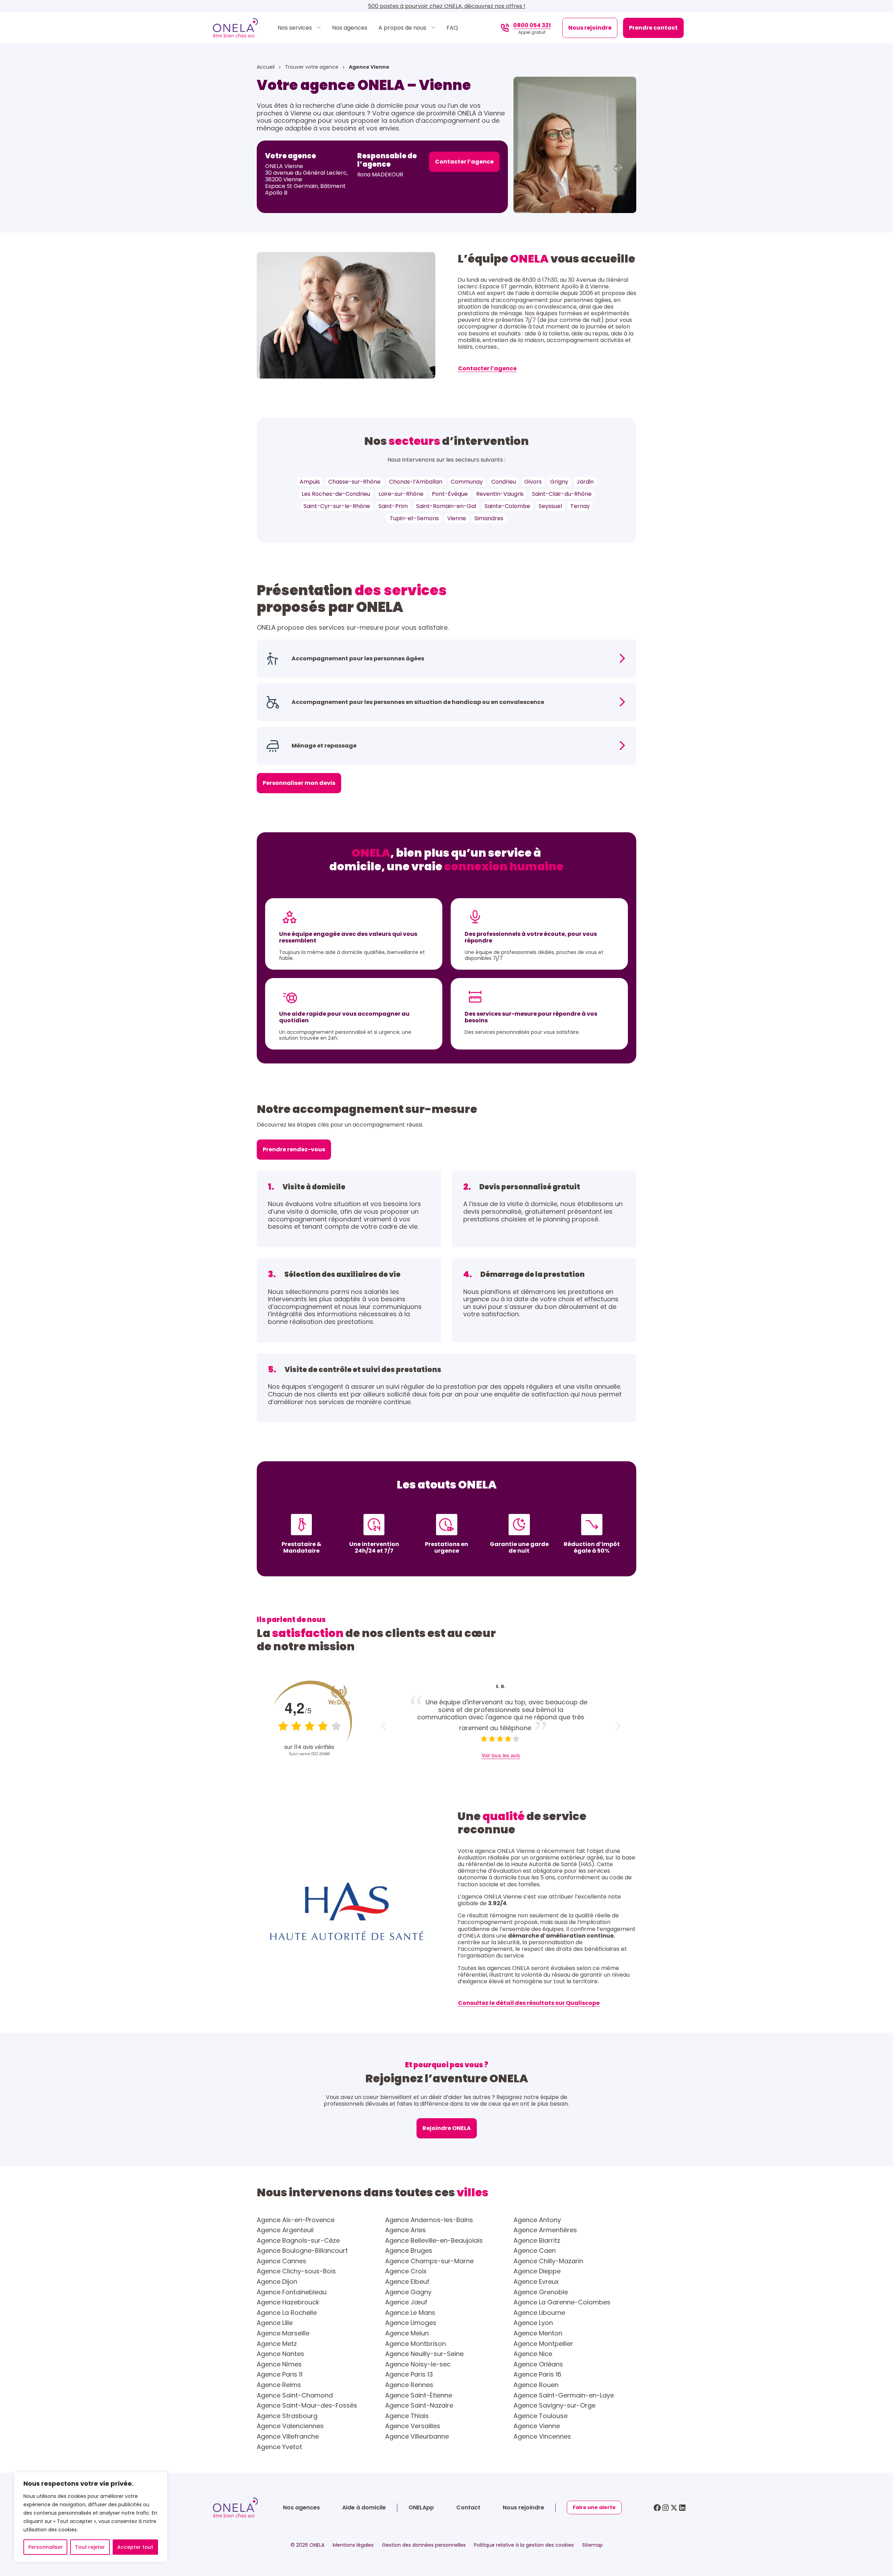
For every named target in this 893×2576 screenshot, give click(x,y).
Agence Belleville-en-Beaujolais (434, 2241)
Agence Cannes (282, 2261)
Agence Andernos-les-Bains (429, 2220)
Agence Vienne (537, 2426)
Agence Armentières (545, 2230)
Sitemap (592, 2545)
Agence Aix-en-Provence (296, 2220)
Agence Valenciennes (290, 2426)
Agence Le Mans (410, 2313)
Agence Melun (407, 2333)
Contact (468, 2507)
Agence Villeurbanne (417, 2437)
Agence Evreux (536, 2282)
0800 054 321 (532, 25)
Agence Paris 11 (280, 2374)
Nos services (295, 28)
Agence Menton (538, 2333)
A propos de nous (403, 28)
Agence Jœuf (406, 2302)
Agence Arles (406, 2230)
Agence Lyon (533, 2323)
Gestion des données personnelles (424, 2545)
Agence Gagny (408, 2292)
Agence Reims (279, 2385)
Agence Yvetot (279, 2447)
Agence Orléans (538, 2364)
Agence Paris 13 (409, 2374)
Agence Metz (277, 2344)
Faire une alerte (594, 2507)
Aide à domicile (364, 2507)
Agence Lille (275, 2323)
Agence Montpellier (543, 2344)
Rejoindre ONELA (447, 2128)
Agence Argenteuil (285, 2230)
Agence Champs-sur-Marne (429, 2261)
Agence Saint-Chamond (295, 2395)
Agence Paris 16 (537, 2374)
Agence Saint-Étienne (419, 2395)
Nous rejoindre (590, 28)
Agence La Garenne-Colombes (562, 2302)
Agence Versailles (413, 2426)
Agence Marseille (283, 2333)
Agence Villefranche (288, 2437)
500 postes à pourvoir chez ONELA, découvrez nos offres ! (447, 6)
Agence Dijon (277, 2282)
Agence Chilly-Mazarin (548, 2261)
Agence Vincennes (542, 2437)
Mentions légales (353, 2545)
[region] (91, 2517)
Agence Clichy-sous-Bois (296, 2271)
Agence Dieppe (537, 2271)
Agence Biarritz (537, 2241)
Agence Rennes (409, 2385)
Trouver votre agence (312, 67)
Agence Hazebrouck (288, 2302)
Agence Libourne (539, 2313)
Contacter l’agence (464, 162)
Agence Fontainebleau (292, 2292)
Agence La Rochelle (287, 2313)
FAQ (452, 28)
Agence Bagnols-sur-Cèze (298, 2241)
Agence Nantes (280, 2354)
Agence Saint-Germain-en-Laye (564, 2395)
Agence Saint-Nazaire (419, 2405)
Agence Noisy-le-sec (418, 2364)
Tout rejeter (90, 2547)
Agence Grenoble (541, 2292)
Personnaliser (46, 2547)
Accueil (266, 67)
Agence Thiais (407, 2416)
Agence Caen (535, 2251)
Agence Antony (537, 2220)
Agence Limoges (411, 2323)
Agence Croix (406, 2271)
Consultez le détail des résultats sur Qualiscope (529, 2003)
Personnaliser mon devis (299, 783)
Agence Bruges (409, 2251)
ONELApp (421, 2507)
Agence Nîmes (279, 2364)
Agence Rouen (536, 2385)
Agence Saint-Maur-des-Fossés (307, 2405)
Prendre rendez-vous (294, 1149)
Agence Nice (533, 2354)
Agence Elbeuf (407, 2282)
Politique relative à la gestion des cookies (524, 2545)
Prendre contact (653, 28)
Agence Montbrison (415, 2344)
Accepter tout (135, 2547)
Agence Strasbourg (287, 2416)
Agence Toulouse (541, 2416)
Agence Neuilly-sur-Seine (424, 2354)
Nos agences (350, 28)
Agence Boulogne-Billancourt (302, 2251)
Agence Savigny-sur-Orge (554, 2405)
